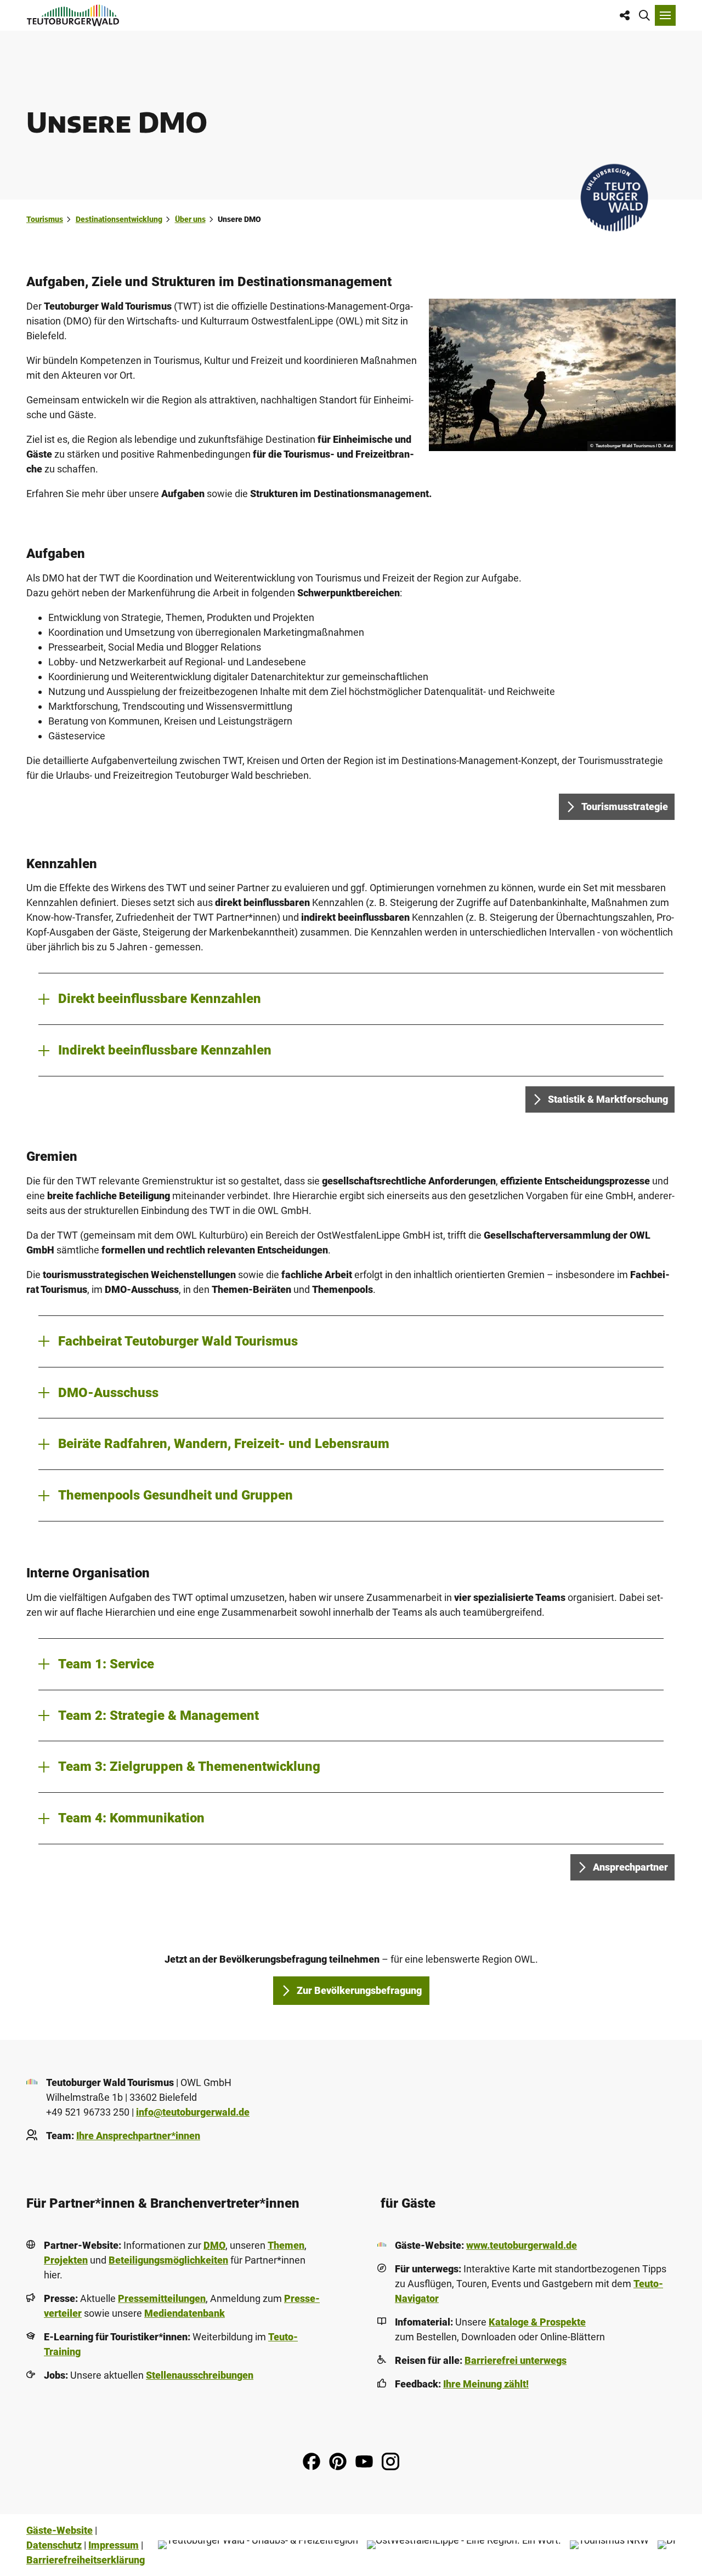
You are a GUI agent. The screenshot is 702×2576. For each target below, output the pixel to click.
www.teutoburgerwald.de (522, 2245)
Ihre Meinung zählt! (486, 2384)
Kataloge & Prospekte (537, 2322)
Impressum (114, 2545)
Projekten (66, 2260)
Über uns (190, 219)
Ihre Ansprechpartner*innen (138, 2136)
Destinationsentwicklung (119, 219)
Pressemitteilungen (162, 2298)
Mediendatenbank (185, 2313)
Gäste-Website (60, 2530)
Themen (286, 2245)
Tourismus (45, 219)
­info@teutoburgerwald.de (193, 2112)
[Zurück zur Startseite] (73, 15)
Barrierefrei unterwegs (516, 2360)
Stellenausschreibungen (200, 2375)
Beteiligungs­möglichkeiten (168, 2260)
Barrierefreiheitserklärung (86, 2560)
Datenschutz (54, 2545)
